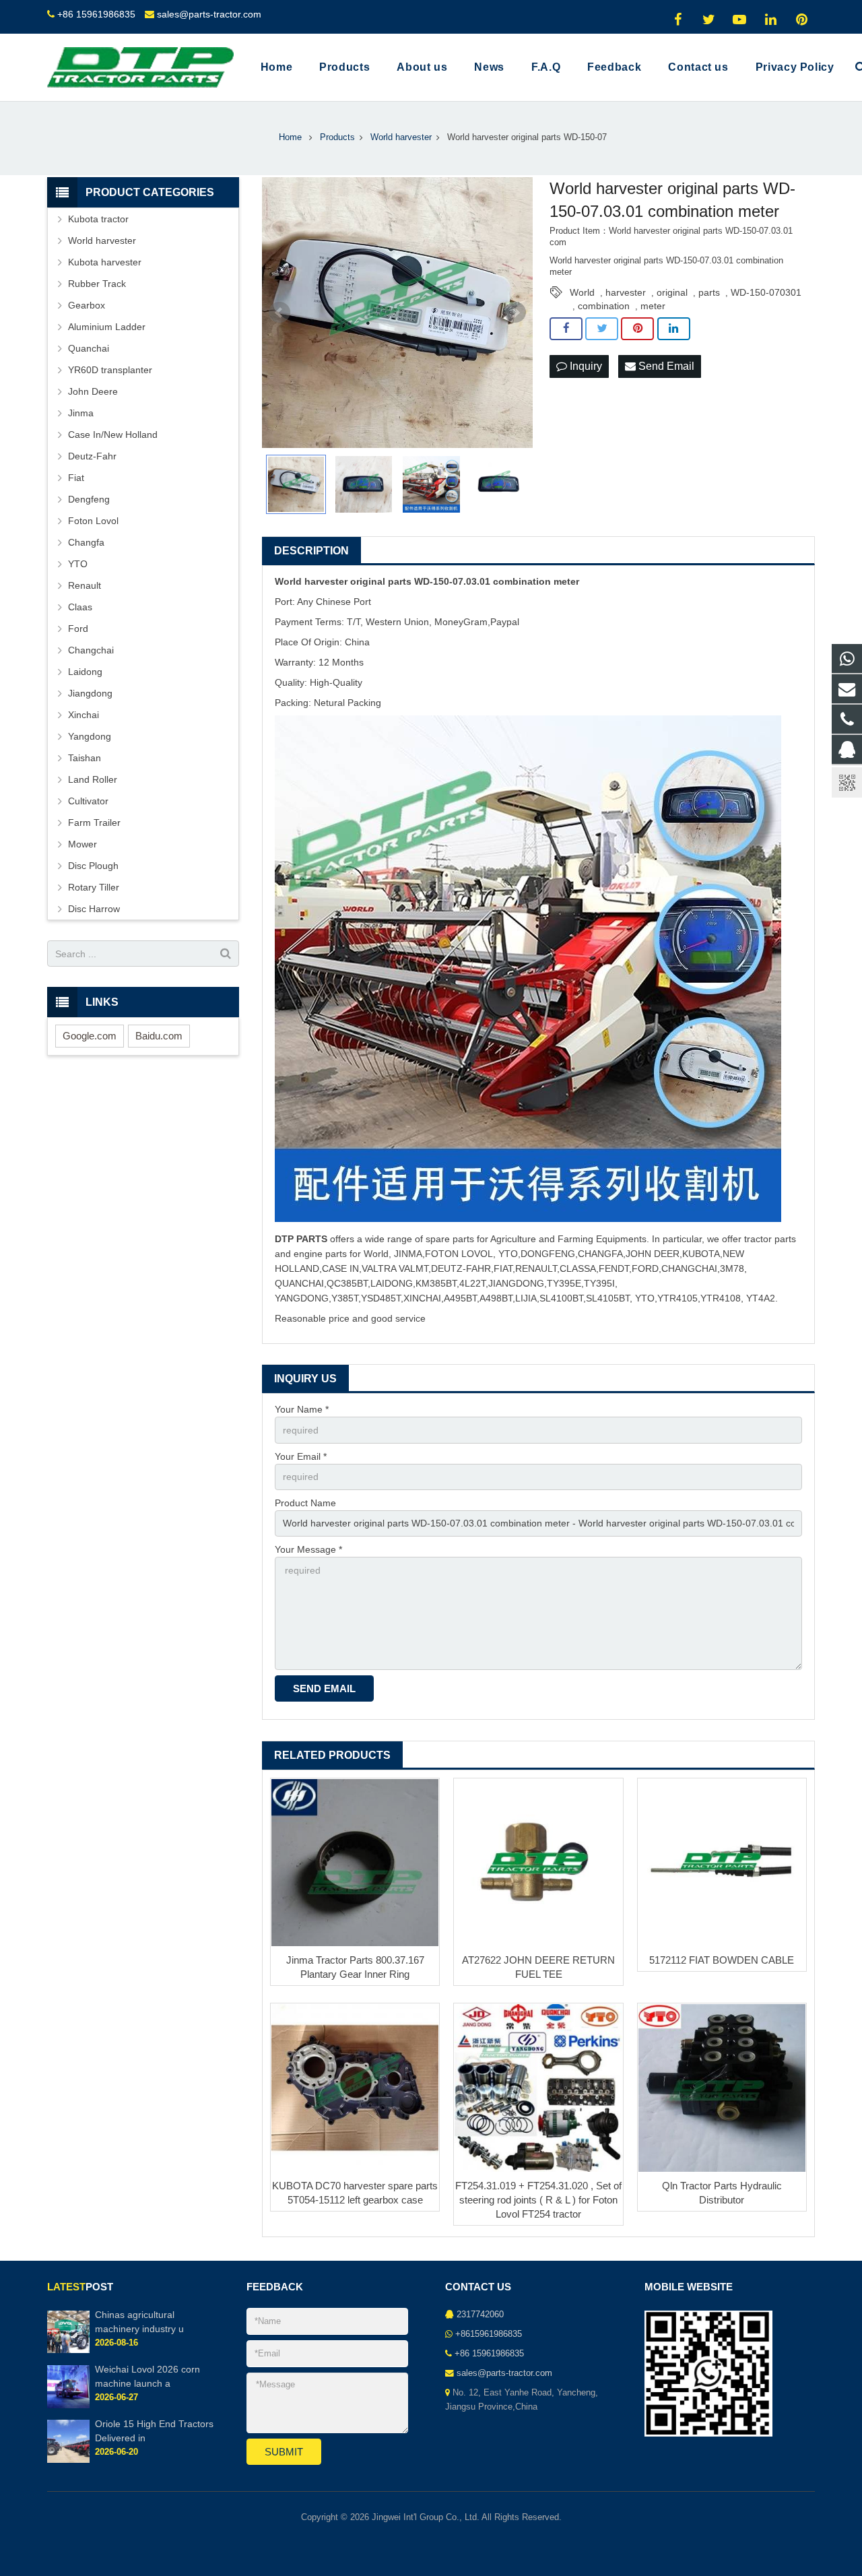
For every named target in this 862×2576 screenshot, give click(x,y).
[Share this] (566, 329)
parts (709, 292)
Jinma (81, 413)
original (672, 292)
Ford (78, 629)
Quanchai (89, 348)
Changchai (91, 650)
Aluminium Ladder (107, 327)
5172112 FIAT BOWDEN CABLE (722, 1960)
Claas (80, 607)
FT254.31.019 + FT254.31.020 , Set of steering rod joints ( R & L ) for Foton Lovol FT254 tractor (538, 2200)
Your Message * (308, 1549)
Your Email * (301, 1456)
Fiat (76, 478)
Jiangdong (90, 693)
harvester (626, 292)
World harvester (102, 240)
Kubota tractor (98, 219)
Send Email (665, 366)
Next (515, 313)
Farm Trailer (94, 823)
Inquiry (585, 366)
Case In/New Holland (113, 434)
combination (604, 306)
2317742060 (480, 2315)
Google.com (90, 1036)
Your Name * (302, 1409)
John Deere (93, 391)
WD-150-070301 (766, 292)
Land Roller (93, 779)
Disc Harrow (94, 909)
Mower (82, 844)
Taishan (85, 758)
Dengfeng (89, 499)
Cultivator (88, 801)
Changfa (86, 542)
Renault (85, 585)
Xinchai (84, 715)
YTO (78, 564)
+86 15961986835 (96, 14)
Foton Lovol (93, 521)
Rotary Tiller (94, 887)
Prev (279, 313)
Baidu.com (159, 1036)
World (582, 292)
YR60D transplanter (110, 370)
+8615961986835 (489, 2334)
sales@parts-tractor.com (209, 14)
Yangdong (90, 736)
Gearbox (87, 305)
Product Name (305, 1503)
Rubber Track (97, 284)
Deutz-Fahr (92, 456)
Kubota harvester (105, 262)
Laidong (85, 672)
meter (653, 306)
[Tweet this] (602, 329)
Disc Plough (93, 866)
